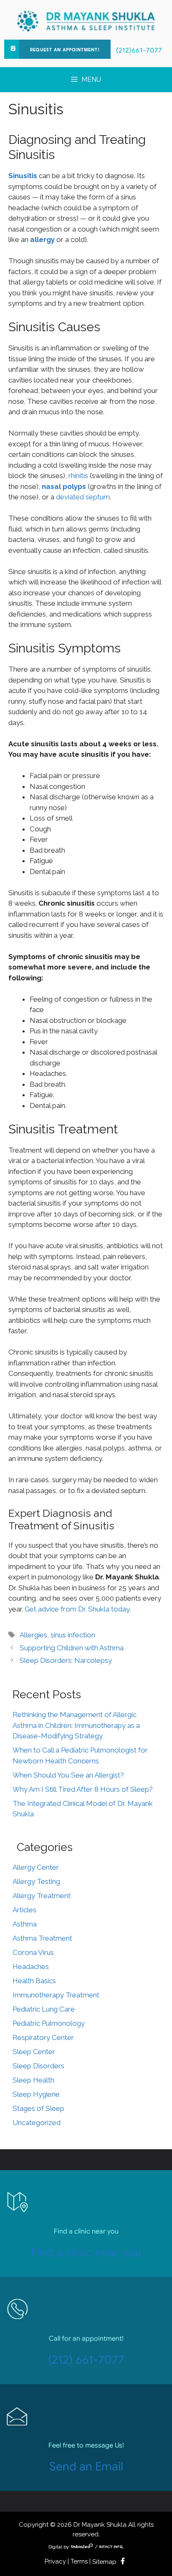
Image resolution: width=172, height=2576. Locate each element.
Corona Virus (33, 1952)
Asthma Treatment (42, 1938)
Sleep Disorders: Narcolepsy (66, 1660)
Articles (24, 1910)
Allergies (33, 1635)
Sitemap (104, 2562)
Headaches (31, 1967)
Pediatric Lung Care (44, 2009)
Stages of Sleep (38, 2108)
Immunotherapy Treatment (56, 1995)
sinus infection (73, 1635)
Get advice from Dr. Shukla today (77, 1609)
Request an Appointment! (65, 50)
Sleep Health (33, 2080)
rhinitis (78, 476)
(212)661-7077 (139, 50)
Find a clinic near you (86, 2252)
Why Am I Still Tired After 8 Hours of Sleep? (83, 1789)
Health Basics (34, 1981)
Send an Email (86, 2466)
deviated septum (83, 497)
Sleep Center (34, 2052)
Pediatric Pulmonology (49, 2023)
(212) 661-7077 (86, 2360)
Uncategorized (37, 2123)
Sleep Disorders (38, 2066)
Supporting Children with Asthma (72, 1648)
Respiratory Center (43, 2037)
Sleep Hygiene (36, 2094)
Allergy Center (36, 1867)
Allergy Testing (36, 1881)
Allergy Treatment (42, 1896)
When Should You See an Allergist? (68, 1775)
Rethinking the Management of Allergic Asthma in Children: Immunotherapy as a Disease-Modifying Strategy (76, 1725)
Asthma (25, 1924)
